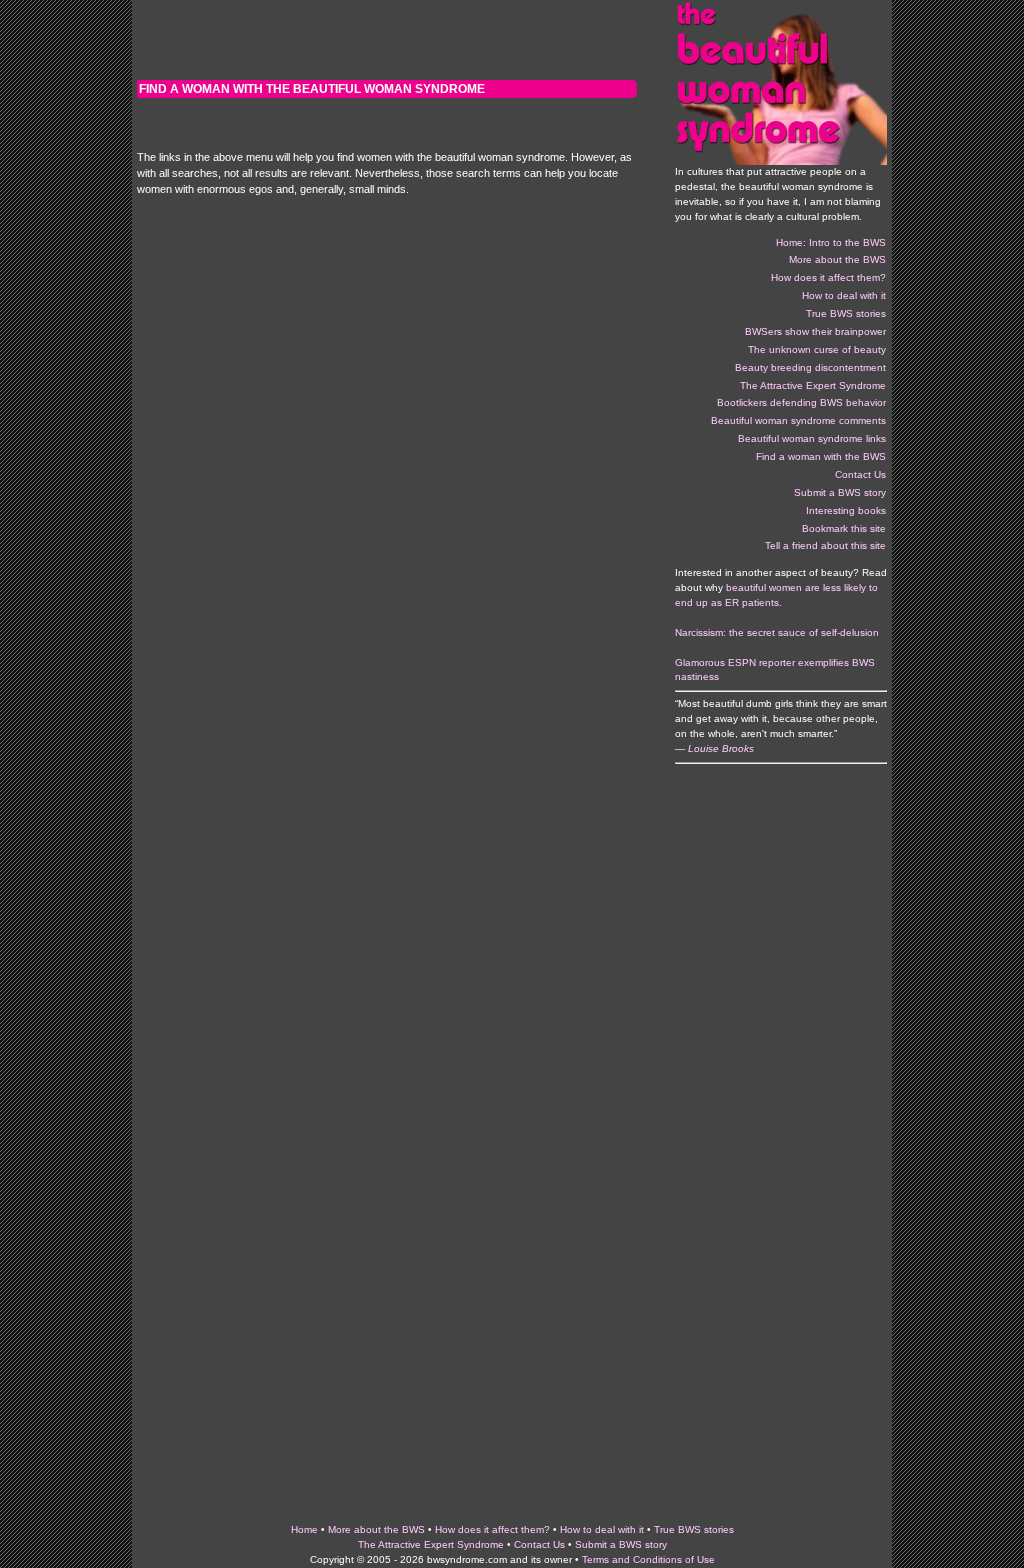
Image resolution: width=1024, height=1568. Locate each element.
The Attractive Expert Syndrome (431, 1544)
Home (304, 1529)
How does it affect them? (492, 1529)
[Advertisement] (387, 40)
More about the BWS (376, 1529)
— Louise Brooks (714, 748)
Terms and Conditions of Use (648, 1559)
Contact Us (539, 1544)
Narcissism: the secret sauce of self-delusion (777, 632)
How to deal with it (602, 1529)
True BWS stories (694, 1529)
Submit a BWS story (621, 1544)
